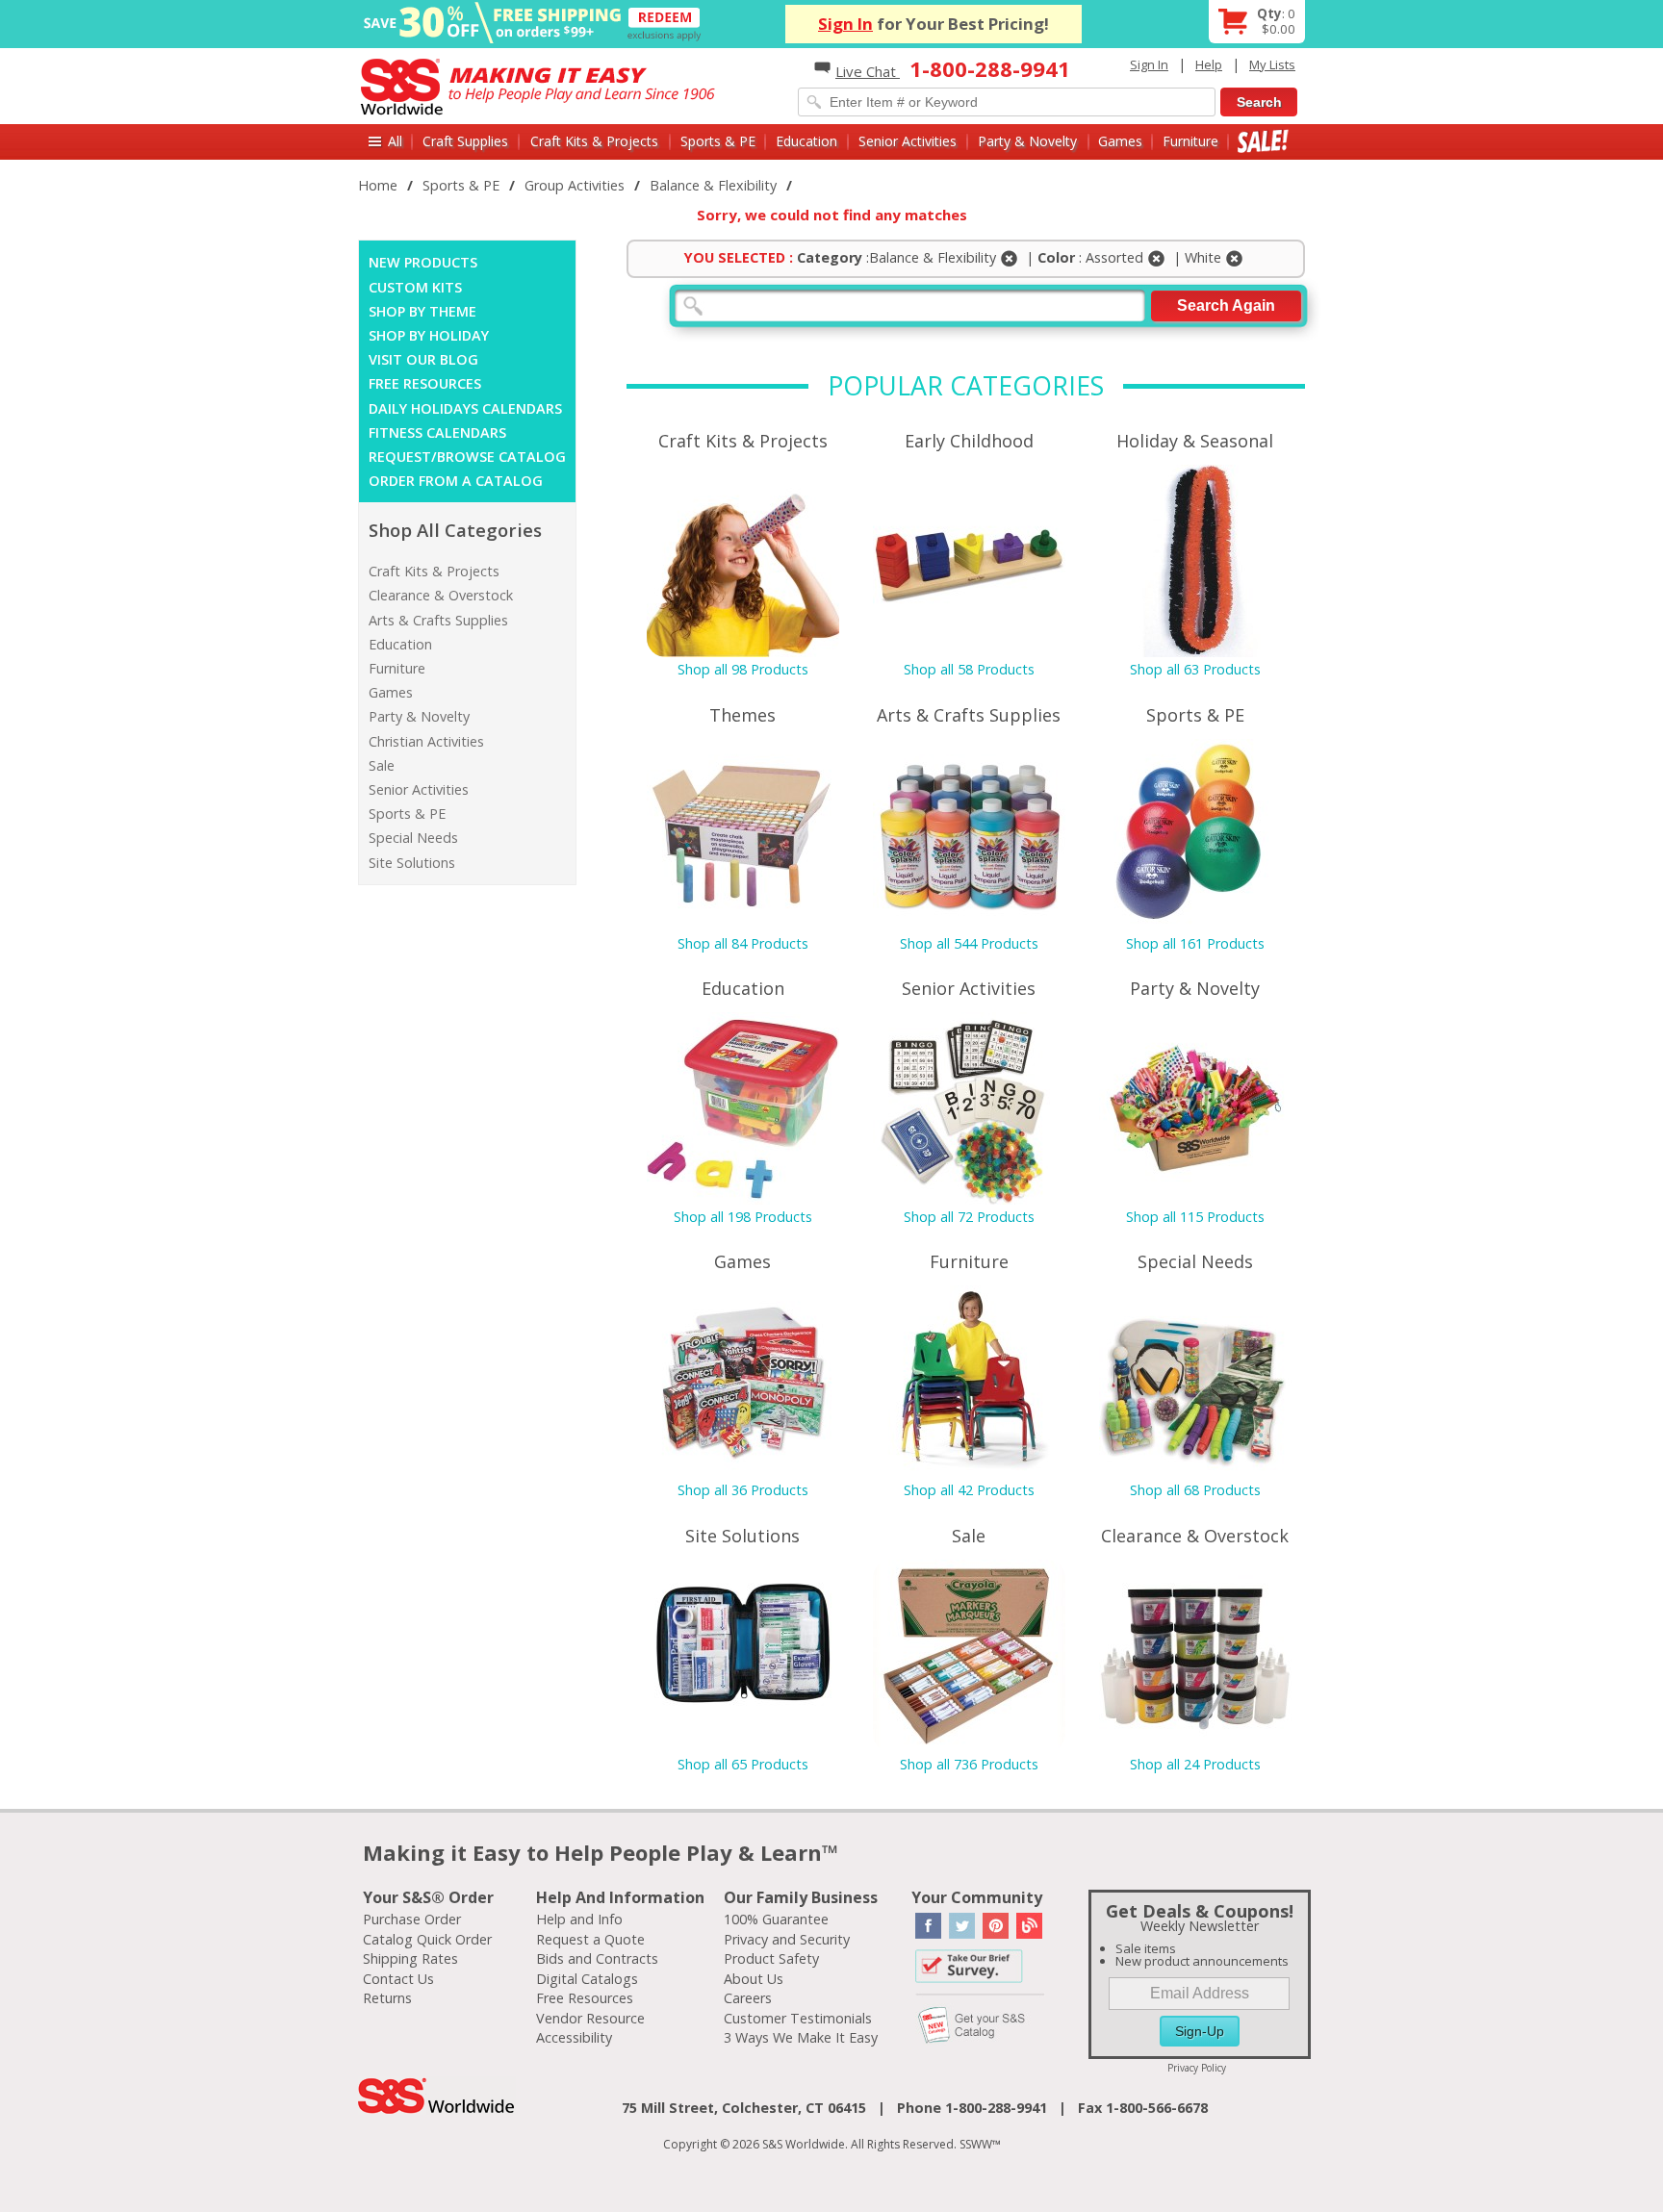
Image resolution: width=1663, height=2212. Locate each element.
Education (806, 141)
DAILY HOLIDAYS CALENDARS (465, 408)
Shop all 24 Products (1195, 1764)
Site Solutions (412, 863)
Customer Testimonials (798, 2018)
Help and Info (579, 1919)
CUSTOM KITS (415, 287)
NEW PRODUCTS (423, 262)
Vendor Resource (590, 2018)
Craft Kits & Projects (594, 141)
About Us (754, 1979)
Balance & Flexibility (713, 185)
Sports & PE (718, 141)
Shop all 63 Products (1195, 669)
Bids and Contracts (597, 1958)
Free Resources (585, 1998)
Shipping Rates (410, 1958)
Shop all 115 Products (1195, 1217)
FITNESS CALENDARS (437, 432)
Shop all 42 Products (969, 1490)
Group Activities (575, 185)
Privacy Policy (1197, 2068)
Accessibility (574, 2037)
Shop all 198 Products (743, 1217)
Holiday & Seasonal (1195, 441)
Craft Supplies (465, 141)
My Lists (1272, 64)
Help (1209, 64)
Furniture (1190, 141)
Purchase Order (412, 1919)
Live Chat (868, 71)
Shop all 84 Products (743, 943)
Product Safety (771, 1958)
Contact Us (398, 1979)
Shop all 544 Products (969, 943)
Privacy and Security (787, 1939)
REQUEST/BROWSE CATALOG (467, 457)
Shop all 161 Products (1195, 943)
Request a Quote (590, 1939)
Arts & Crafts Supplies (438, 620)
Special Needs (413, 838)
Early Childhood (969, 441)
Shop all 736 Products (969, 1764)
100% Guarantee (776, 1919)
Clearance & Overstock (441, 595)
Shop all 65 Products (743, 1764)
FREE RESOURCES (425, 383)
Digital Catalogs (587, 1979)
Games (1120, 141)
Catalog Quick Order (427, 1939)
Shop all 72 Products (969, 1217)
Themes (742, 715)
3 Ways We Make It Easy (801, 2037)
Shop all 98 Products (743, 669)
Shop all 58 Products (969, 669)
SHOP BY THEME (422, 311)
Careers (748, 1998)
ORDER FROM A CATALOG (456, 481)
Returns (387, 1998)
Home (378, 185)
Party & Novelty (1027, 141)
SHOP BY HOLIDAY (429, 335)
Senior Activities (908, 141)
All (395, 141)
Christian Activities (426, 741)
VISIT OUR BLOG (423, 359)
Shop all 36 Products (743, 1490)
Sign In (845, 24)
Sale (1263, 141)
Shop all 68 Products (1195, 1490)
